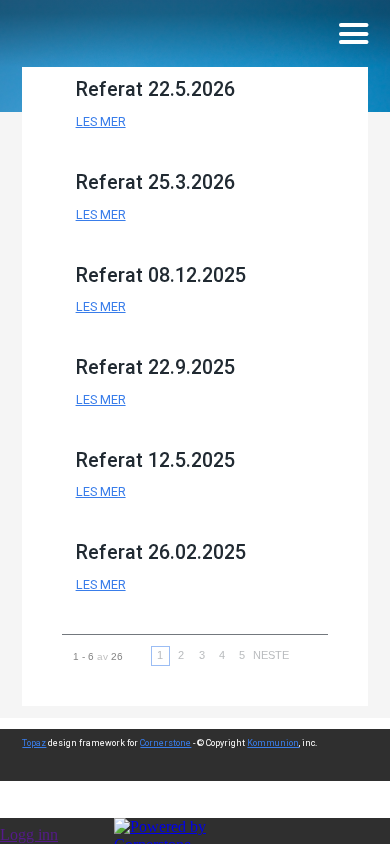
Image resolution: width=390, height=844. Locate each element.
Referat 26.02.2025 (161, 552)
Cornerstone (165, 743)
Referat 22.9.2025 (155, 367)
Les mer (101, 121)
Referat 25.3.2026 (155, 182)
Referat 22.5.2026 (155, 89)
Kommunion (273, 743)
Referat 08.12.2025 (161, 275)
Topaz (34, 743)
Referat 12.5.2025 (155, 460)
